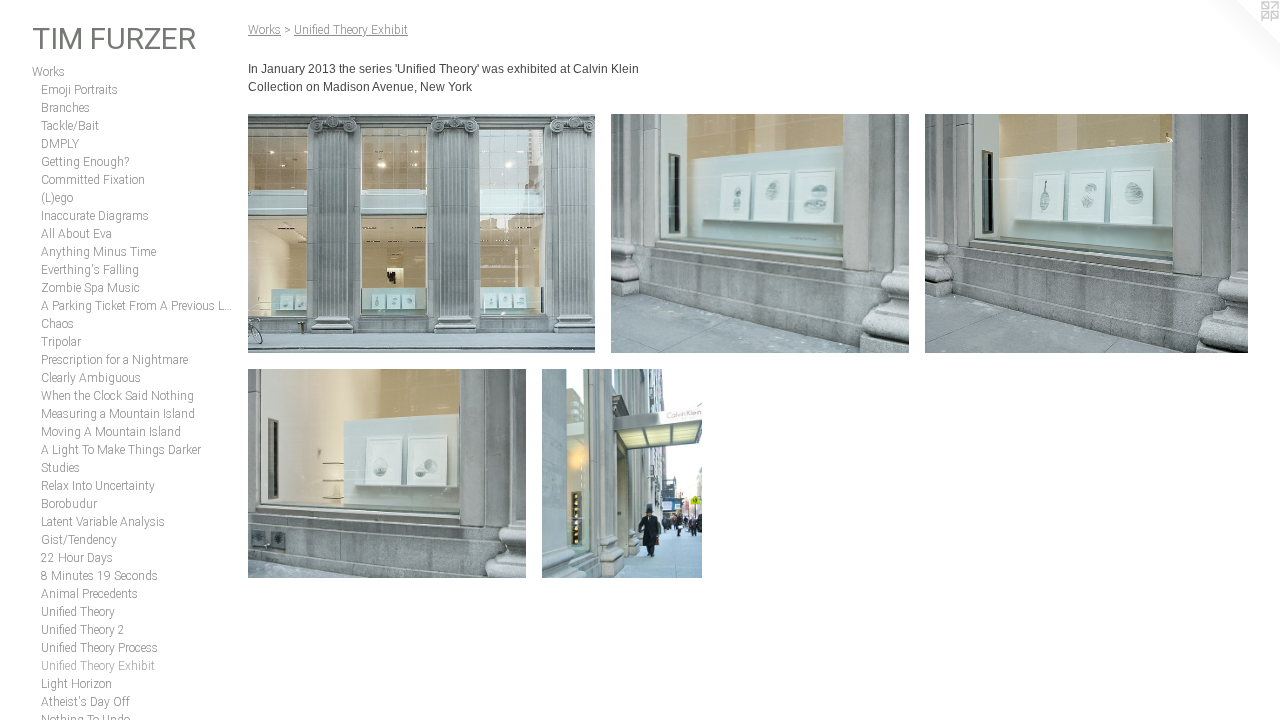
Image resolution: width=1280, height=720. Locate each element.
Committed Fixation (93, 180)
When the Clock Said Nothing (117, 396)
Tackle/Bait (70, 126)
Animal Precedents (89, 594)
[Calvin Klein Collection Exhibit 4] (387, 473)
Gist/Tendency (79, 540)
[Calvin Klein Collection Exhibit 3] (1086, 233)
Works (48, 72)
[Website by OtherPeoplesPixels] (1240, 40)
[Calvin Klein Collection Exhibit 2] (760, 233)
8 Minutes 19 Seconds (99, 576)
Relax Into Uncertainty (98, 486)
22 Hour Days (77, 558)
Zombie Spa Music (90, 288)
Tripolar (61, 342)
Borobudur (69, 504)
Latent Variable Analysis (103, 522)
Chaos (57, 324)
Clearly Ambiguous (91, 378)
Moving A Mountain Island (111, 432)
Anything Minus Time (98, 252)
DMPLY (60, 144)
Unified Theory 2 (83, 630)
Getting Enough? (85, 162)
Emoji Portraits (79, 90)
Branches (65, 108)
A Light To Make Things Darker (121, 450)
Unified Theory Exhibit (98, 666)
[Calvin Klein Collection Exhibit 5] (622, 473)
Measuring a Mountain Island (118, 414)
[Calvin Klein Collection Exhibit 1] (421, 233)
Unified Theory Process (99, 648)
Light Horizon (76, 684)
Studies (60, 468)
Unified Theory (78, 612)
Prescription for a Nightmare (114, 360)
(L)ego (57, 198)
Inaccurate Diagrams (95, 216)
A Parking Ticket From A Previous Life (136, 306)
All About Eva (76, 234)
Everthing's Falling (90, 270)
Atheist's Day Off (85, 702)
